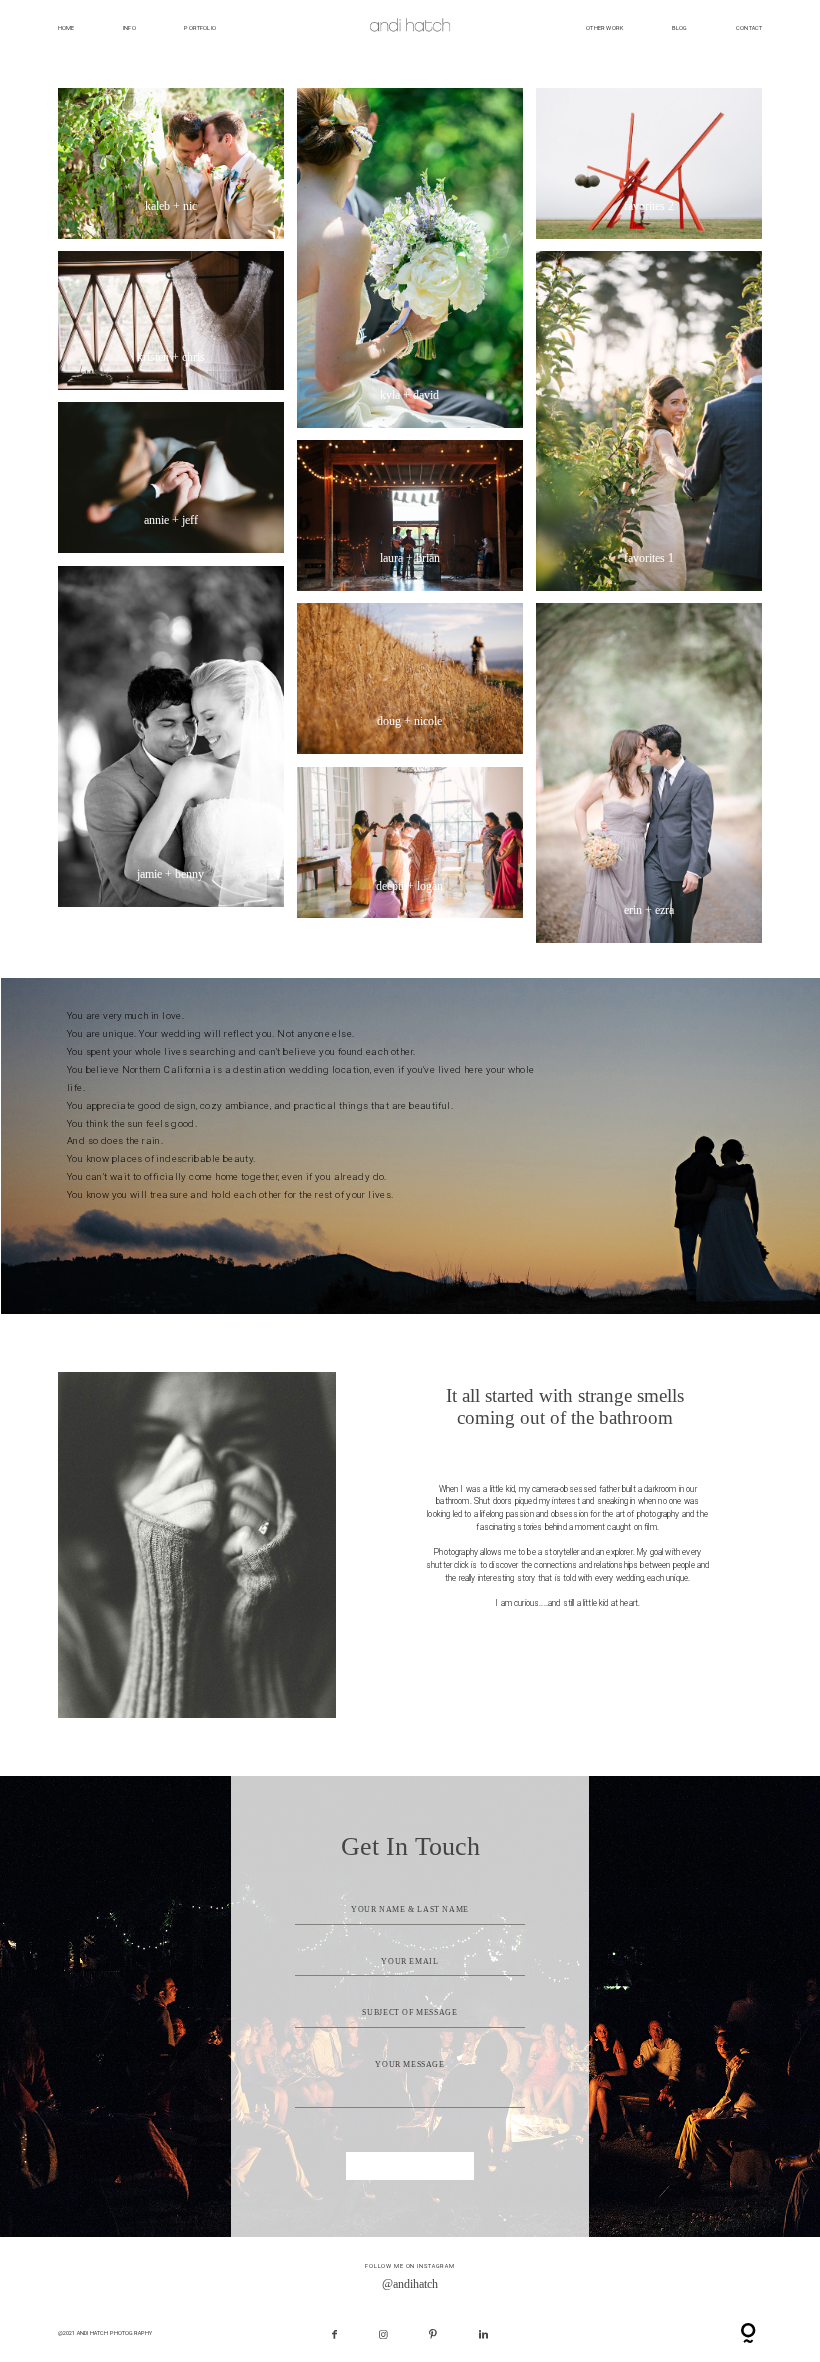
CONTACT (749, 28)
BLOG (680, 28)
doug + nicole (409, 679)
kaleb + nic (170, 164)
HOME (66, 28)
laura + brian (409, 516)
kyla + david (409, 258)
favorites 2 (648, 163)
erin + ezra (648, 773)
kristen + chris (170, 320)
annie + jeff (170, 478)
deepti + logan (409, 843)
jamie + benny (170, 736)
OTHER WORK (604, 28)
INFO (129, 28)
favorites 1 (648, 421)
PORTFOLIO (200, 28)
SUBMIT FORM (410, 2165)
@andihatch (410, 2284)
